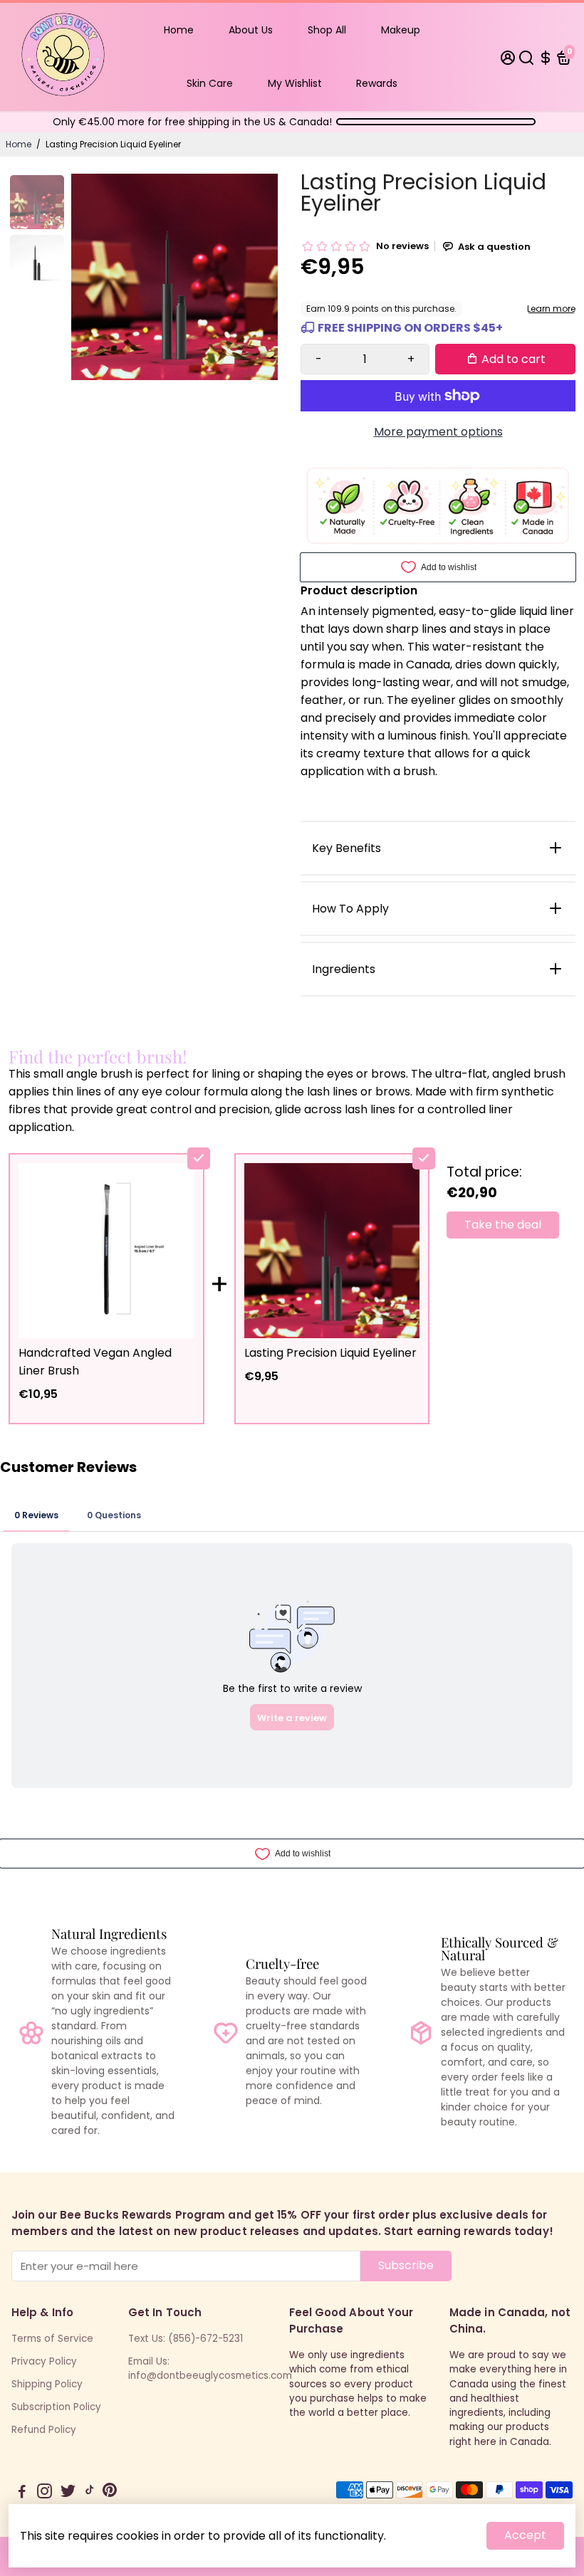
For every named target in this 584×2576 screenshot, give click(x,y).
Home (179, 30)
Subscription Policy (56, 2407)
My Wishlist (295, 83)
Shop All (327, 30)
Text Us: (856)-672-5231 (186, 2339)
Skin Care (210, 83)
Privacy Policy (44, 2361)
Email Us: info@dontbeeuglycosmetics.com (210, 2369)
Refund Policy (44, 2430)
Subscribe (406, 2265)
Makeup (401, 30)
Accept (525, 2535)
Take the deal (503, 1225)
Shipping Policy (47, 2384)
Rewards (377, 83)
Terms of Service (52, 2339)
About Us (251, 30)
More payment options (438, 432)
